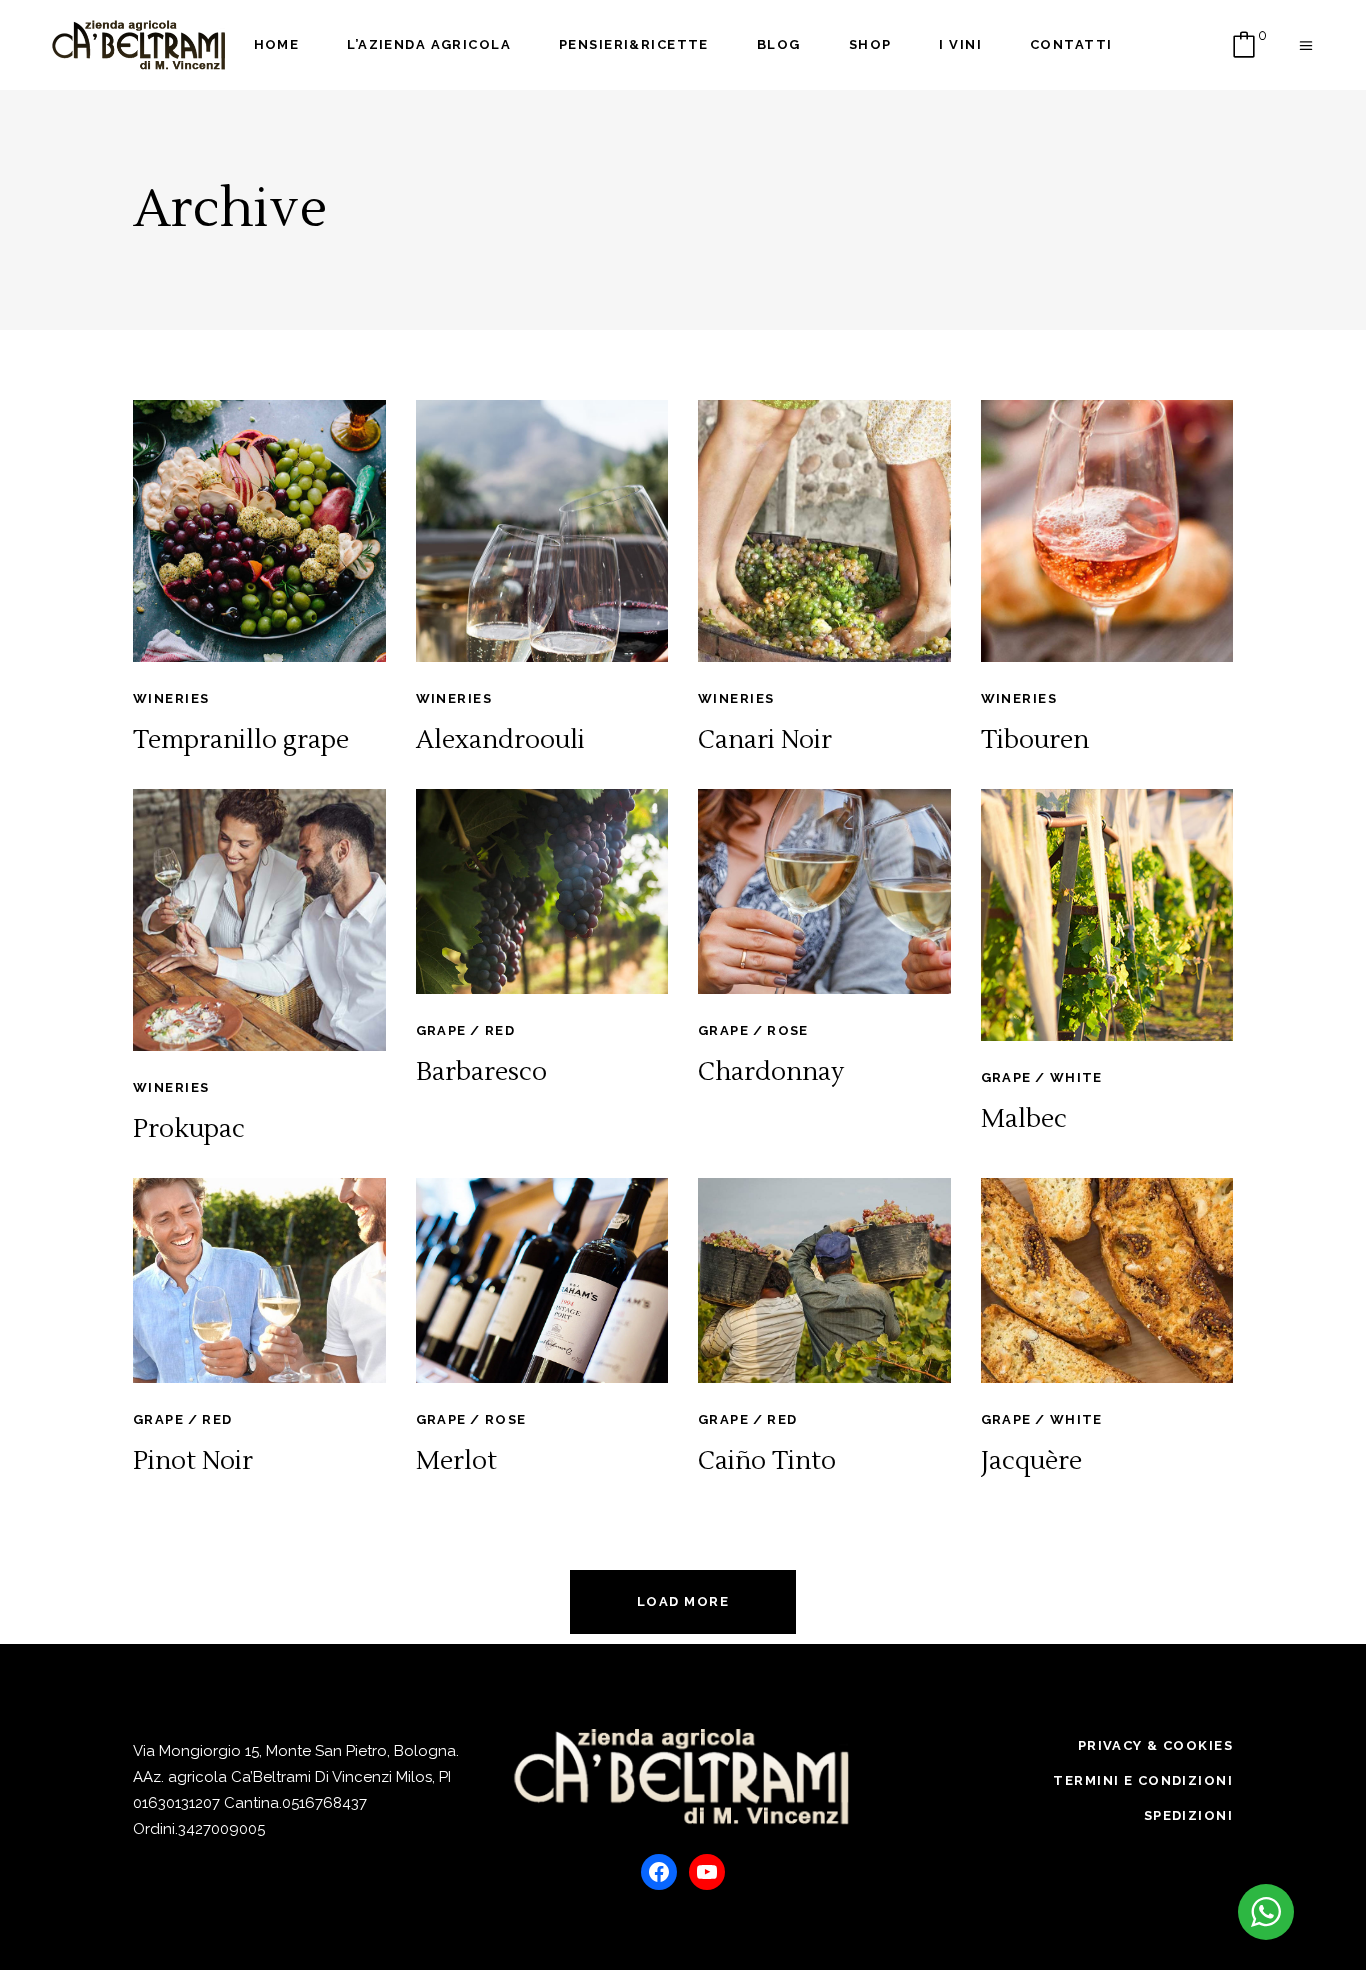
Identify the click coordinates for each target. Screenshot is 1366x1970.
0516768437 (324, 1803)
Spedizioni (1188, 1815)
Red (500, 1030)
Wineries (171, 698)
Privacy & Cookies (1155, 1745)
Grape (441, 1030)
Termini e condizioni (1143, 1780)
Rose (788, 1030)
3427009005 (221, 1829)
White (1076, 1077)
